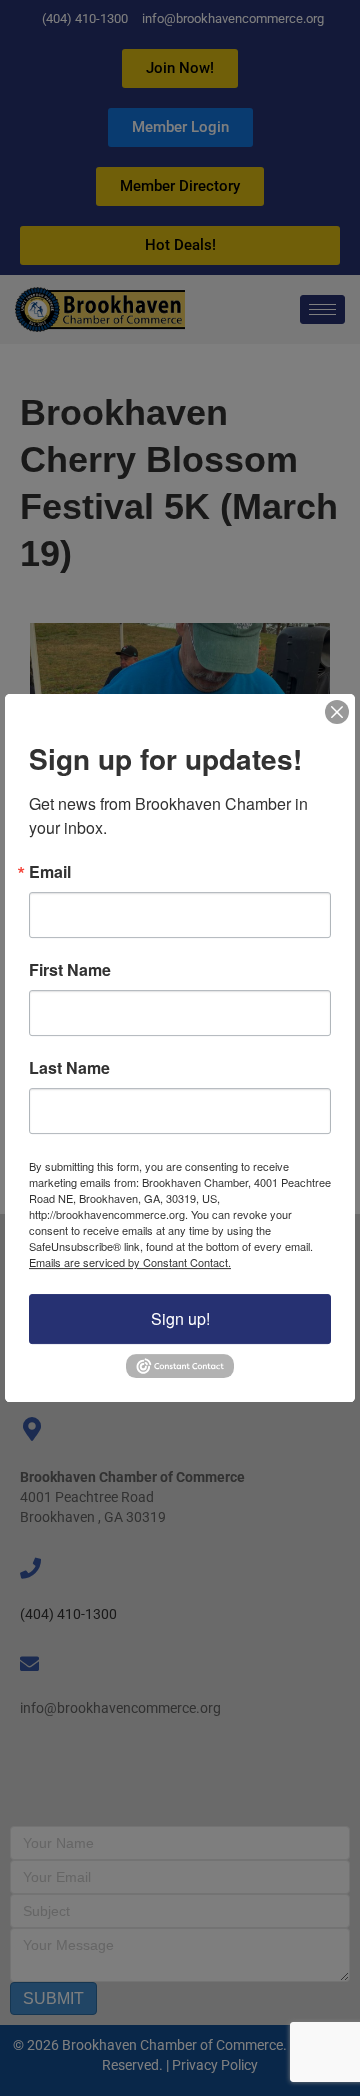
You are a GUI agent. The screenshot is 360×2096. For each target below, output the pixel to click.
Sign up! (180, 1319)
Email (50, 873)
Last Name (69, 1069)
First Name (70, 971)
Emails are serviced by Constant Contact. (130, 1263)
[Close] (337, 712)
